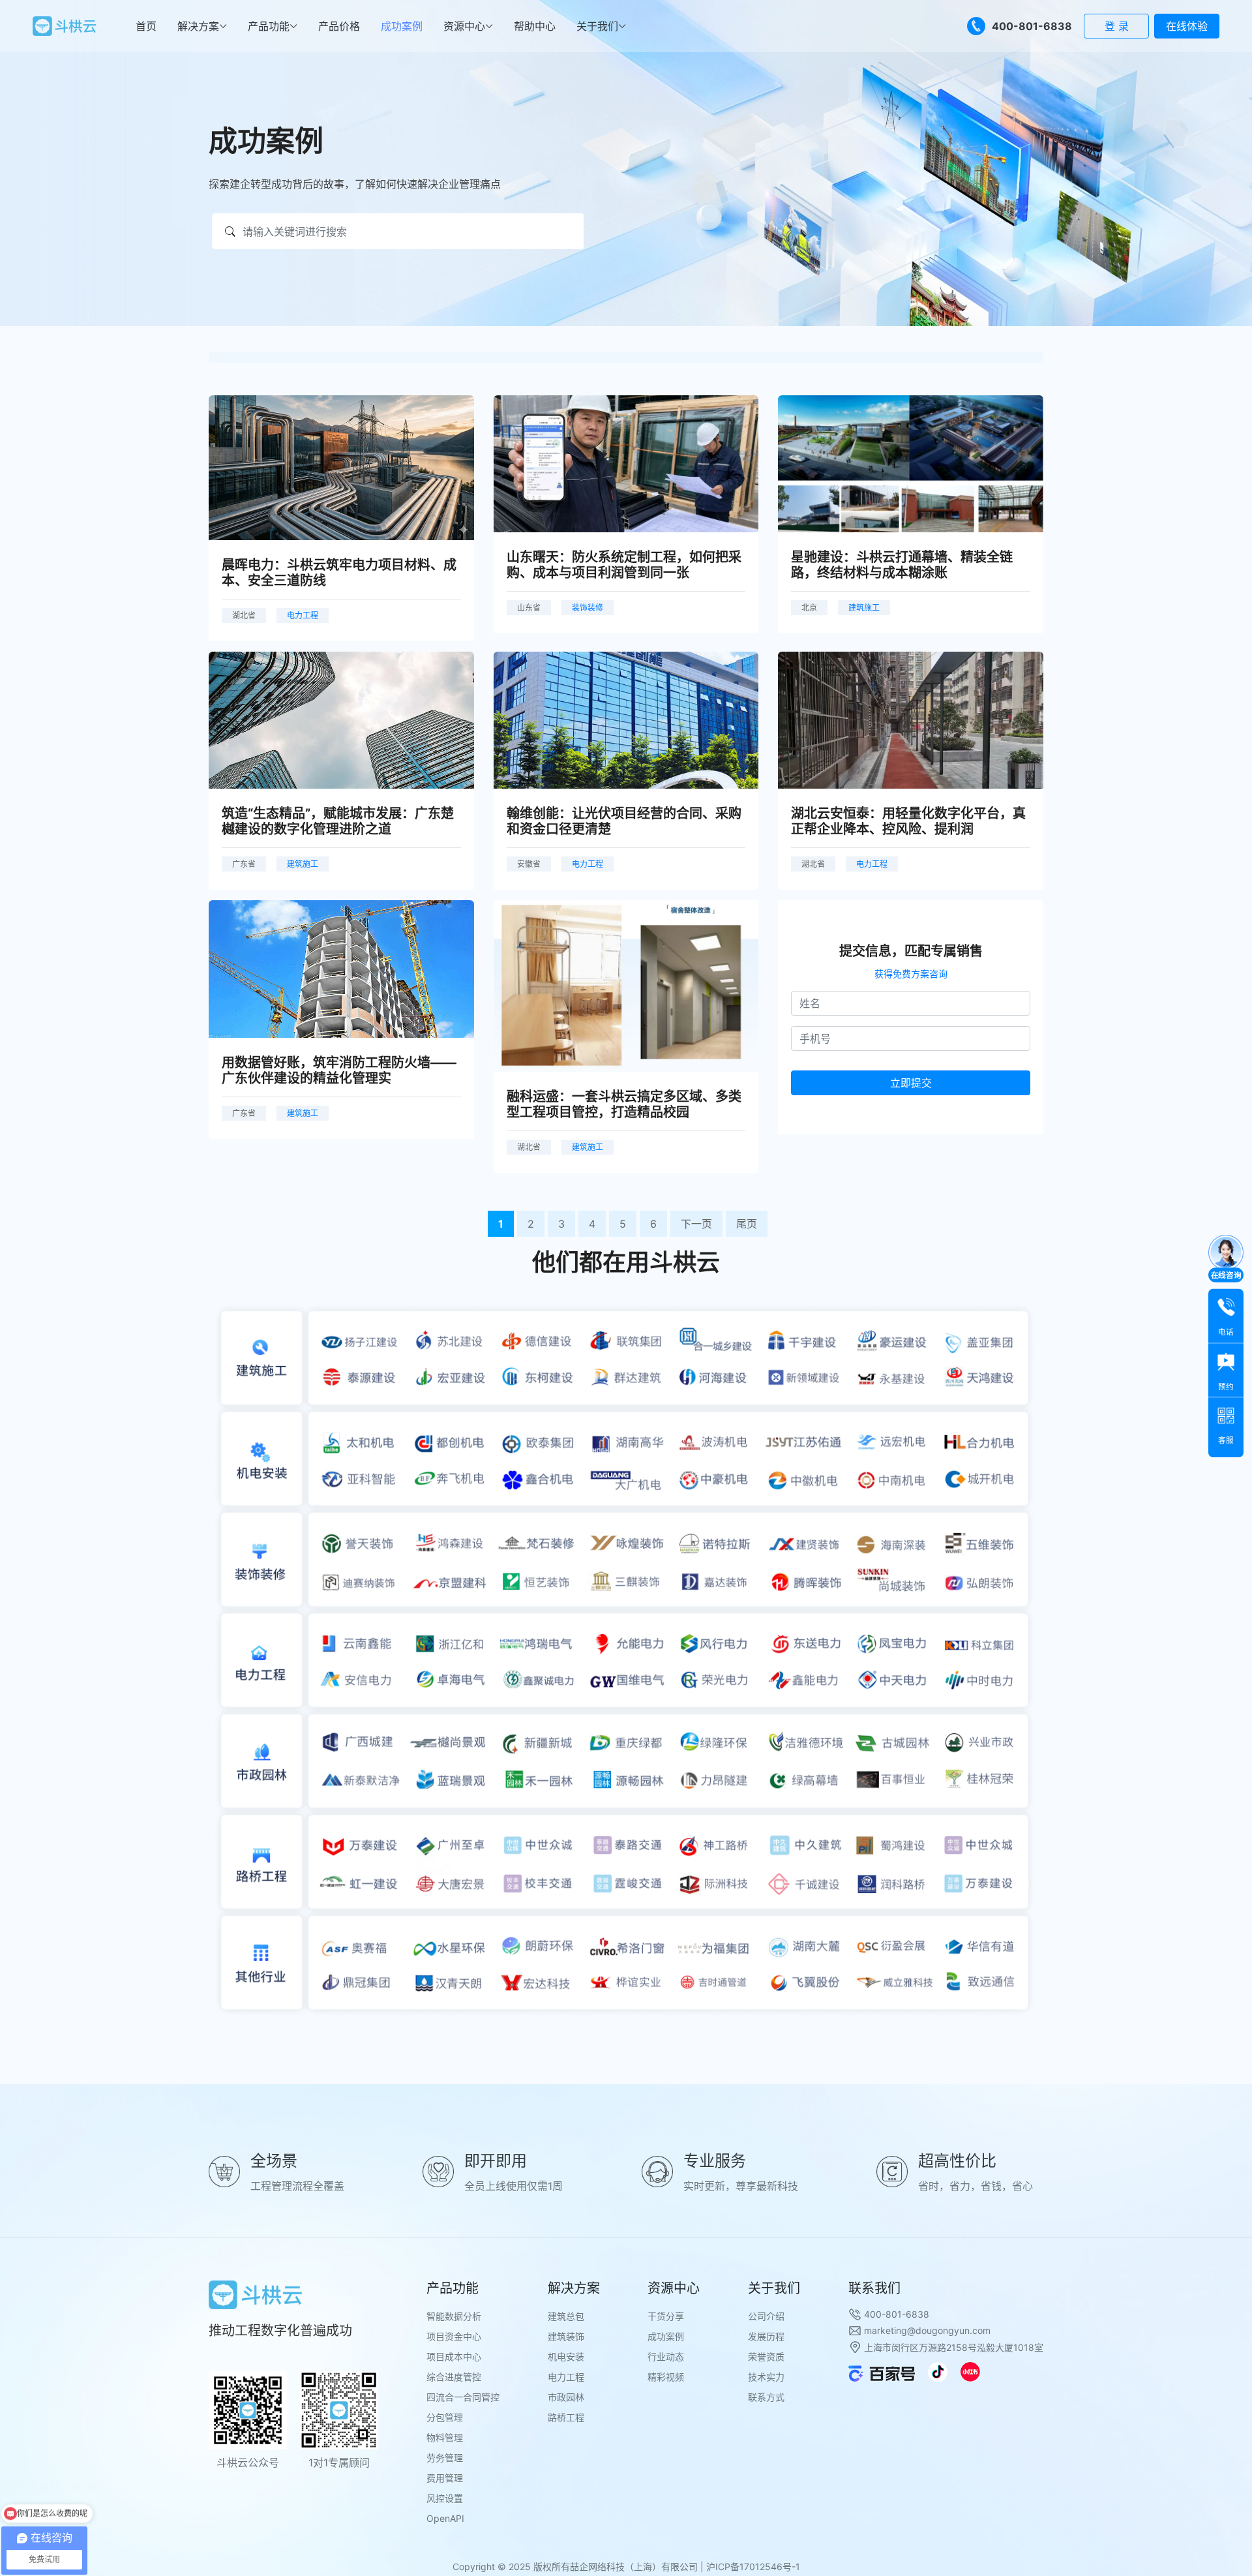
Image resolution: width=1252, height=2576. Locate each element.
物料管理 (445, 2437)
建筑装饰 (566, 2336)
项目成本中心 (454, 2356)
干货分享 (666, 2316)
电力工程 (566, 2377)
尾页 (747, 1224)
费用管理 (445, 2478)
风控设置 (445, 2498)
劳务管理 (445, 2458)
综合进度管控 (454, 2377)
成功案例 (666, 2336)
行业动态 (666, 2356)
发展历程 (766, 2336)
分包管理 (445, 2417)
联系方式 (766, 2397)
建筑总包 (566, 2316)
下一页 (696, 1224)
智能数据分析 (454, 2316)
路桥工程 (566, 2417)
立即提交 (911, 1083)
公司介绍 (766, 2316)
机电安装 (566, 2356)
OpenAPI (445, 2518)
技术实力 (766, 2377)
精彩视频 (666, 2377)
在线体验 (1187, 26)
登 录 (1117, 26)
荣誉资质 (766, 2356)
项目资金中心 (454, 2336)
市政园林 (566, 2397)
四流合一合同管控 (463, 2397)
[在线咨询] (1226, 1252)
